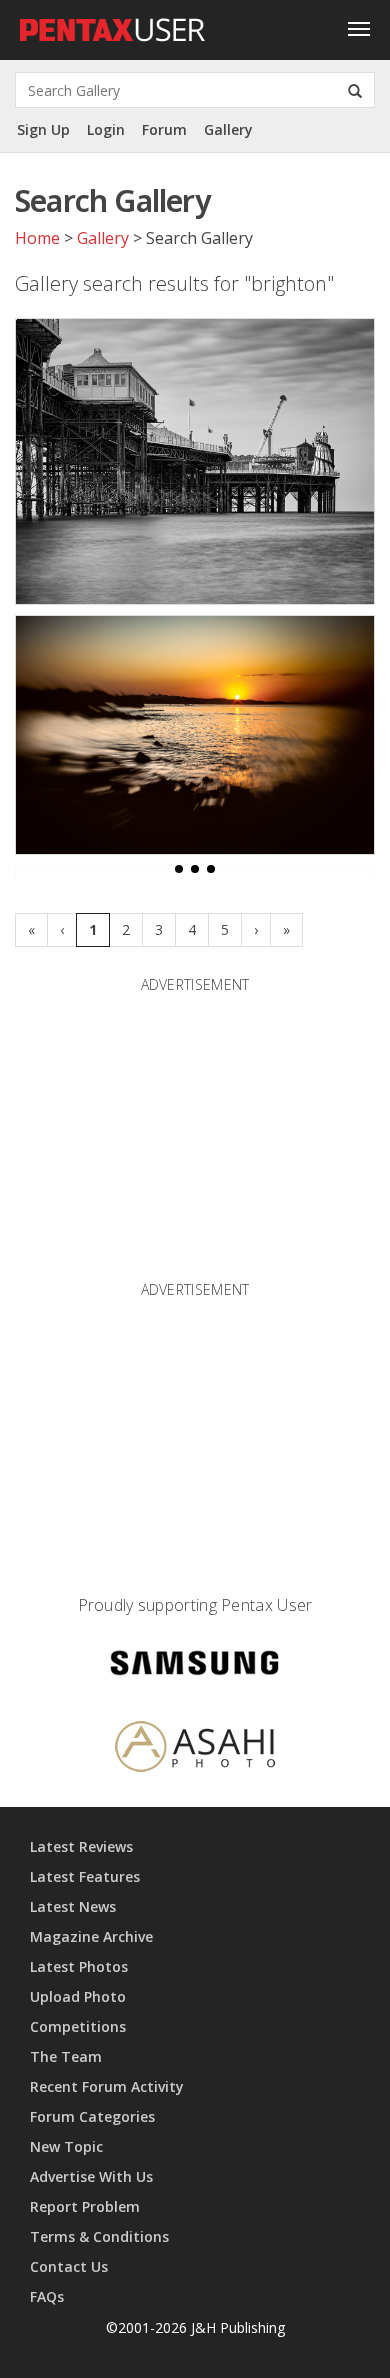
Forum (164, 129)
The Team (66, 2056)
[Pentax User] (113, 25)
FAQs (47, 2296)
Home (37, 238)
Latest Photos (79, 1966)
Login (106, 129)
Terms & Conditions (99, 2236)
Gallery (228, 129)
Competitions (78, 2026)
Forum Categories (92, 2116)
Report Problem (85, 2206)
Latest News (73, 1906)
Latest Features (85, 1876)
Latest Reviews (81, 1846)
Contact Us (69, 2266)
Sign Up (43, 129)
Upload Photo (78, 1996)
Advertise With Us (91, 2176)
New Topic (66, 2146)
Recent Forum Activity (107, 2086)
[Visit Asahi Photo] (195, 1749)
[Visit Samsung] (195, 1666)
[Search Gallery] (355, 90)
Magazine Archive (91, 1936)
